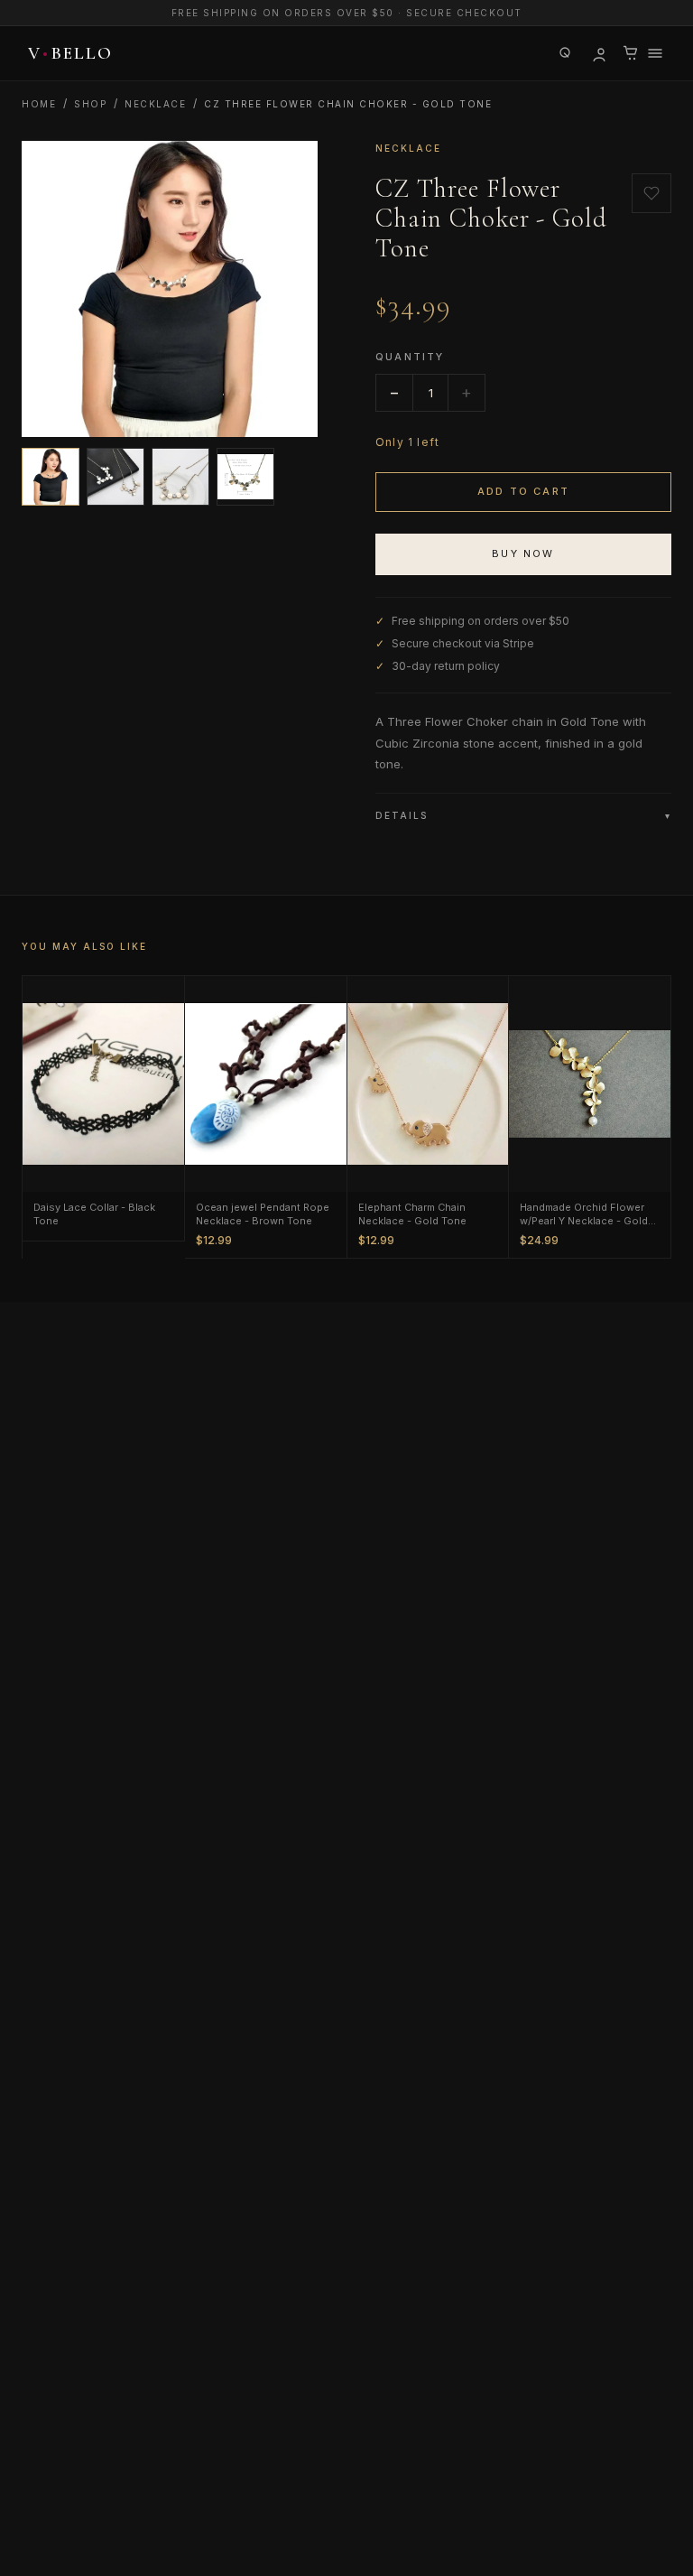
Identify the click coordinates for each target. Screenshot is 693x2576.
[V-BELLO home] (67, 53)
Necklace (155, 104)
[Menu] (655, 53)
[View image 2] (115, 477)
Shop (90, 104)
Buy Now (523, 553)
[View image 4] (245, 477)
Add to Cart (523, 491)
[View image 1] (51, 477)
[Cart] (631, 53)
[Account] (598, 53)
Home (39, 104)
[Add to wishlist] (651, 193)
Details (523, 815)
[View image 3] (180, 477)
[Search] (566, 53)
